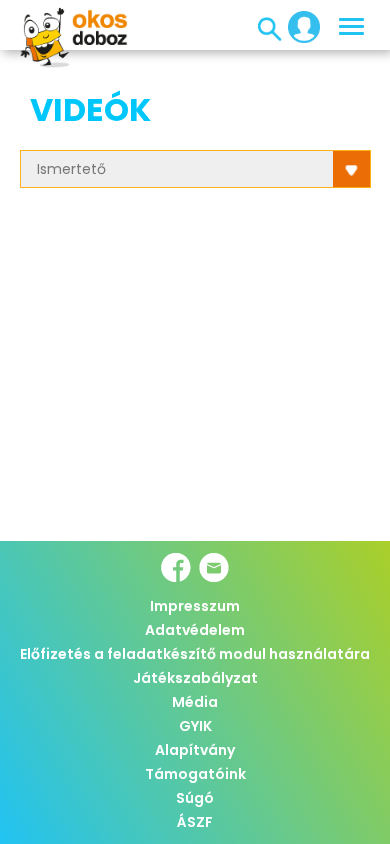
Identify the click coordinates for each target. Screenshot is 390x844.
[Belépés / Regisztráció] (298, 26)
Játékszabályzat (195, 678)
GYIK (195, 726)
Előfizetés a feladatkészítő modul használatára (195, 654)
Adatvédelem (195, 630)
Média (195, 702)
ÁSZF (195, 822)
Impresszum (195, 606)
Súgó (195, 798)
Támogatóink (195, 774)
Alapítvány (195, 750)
